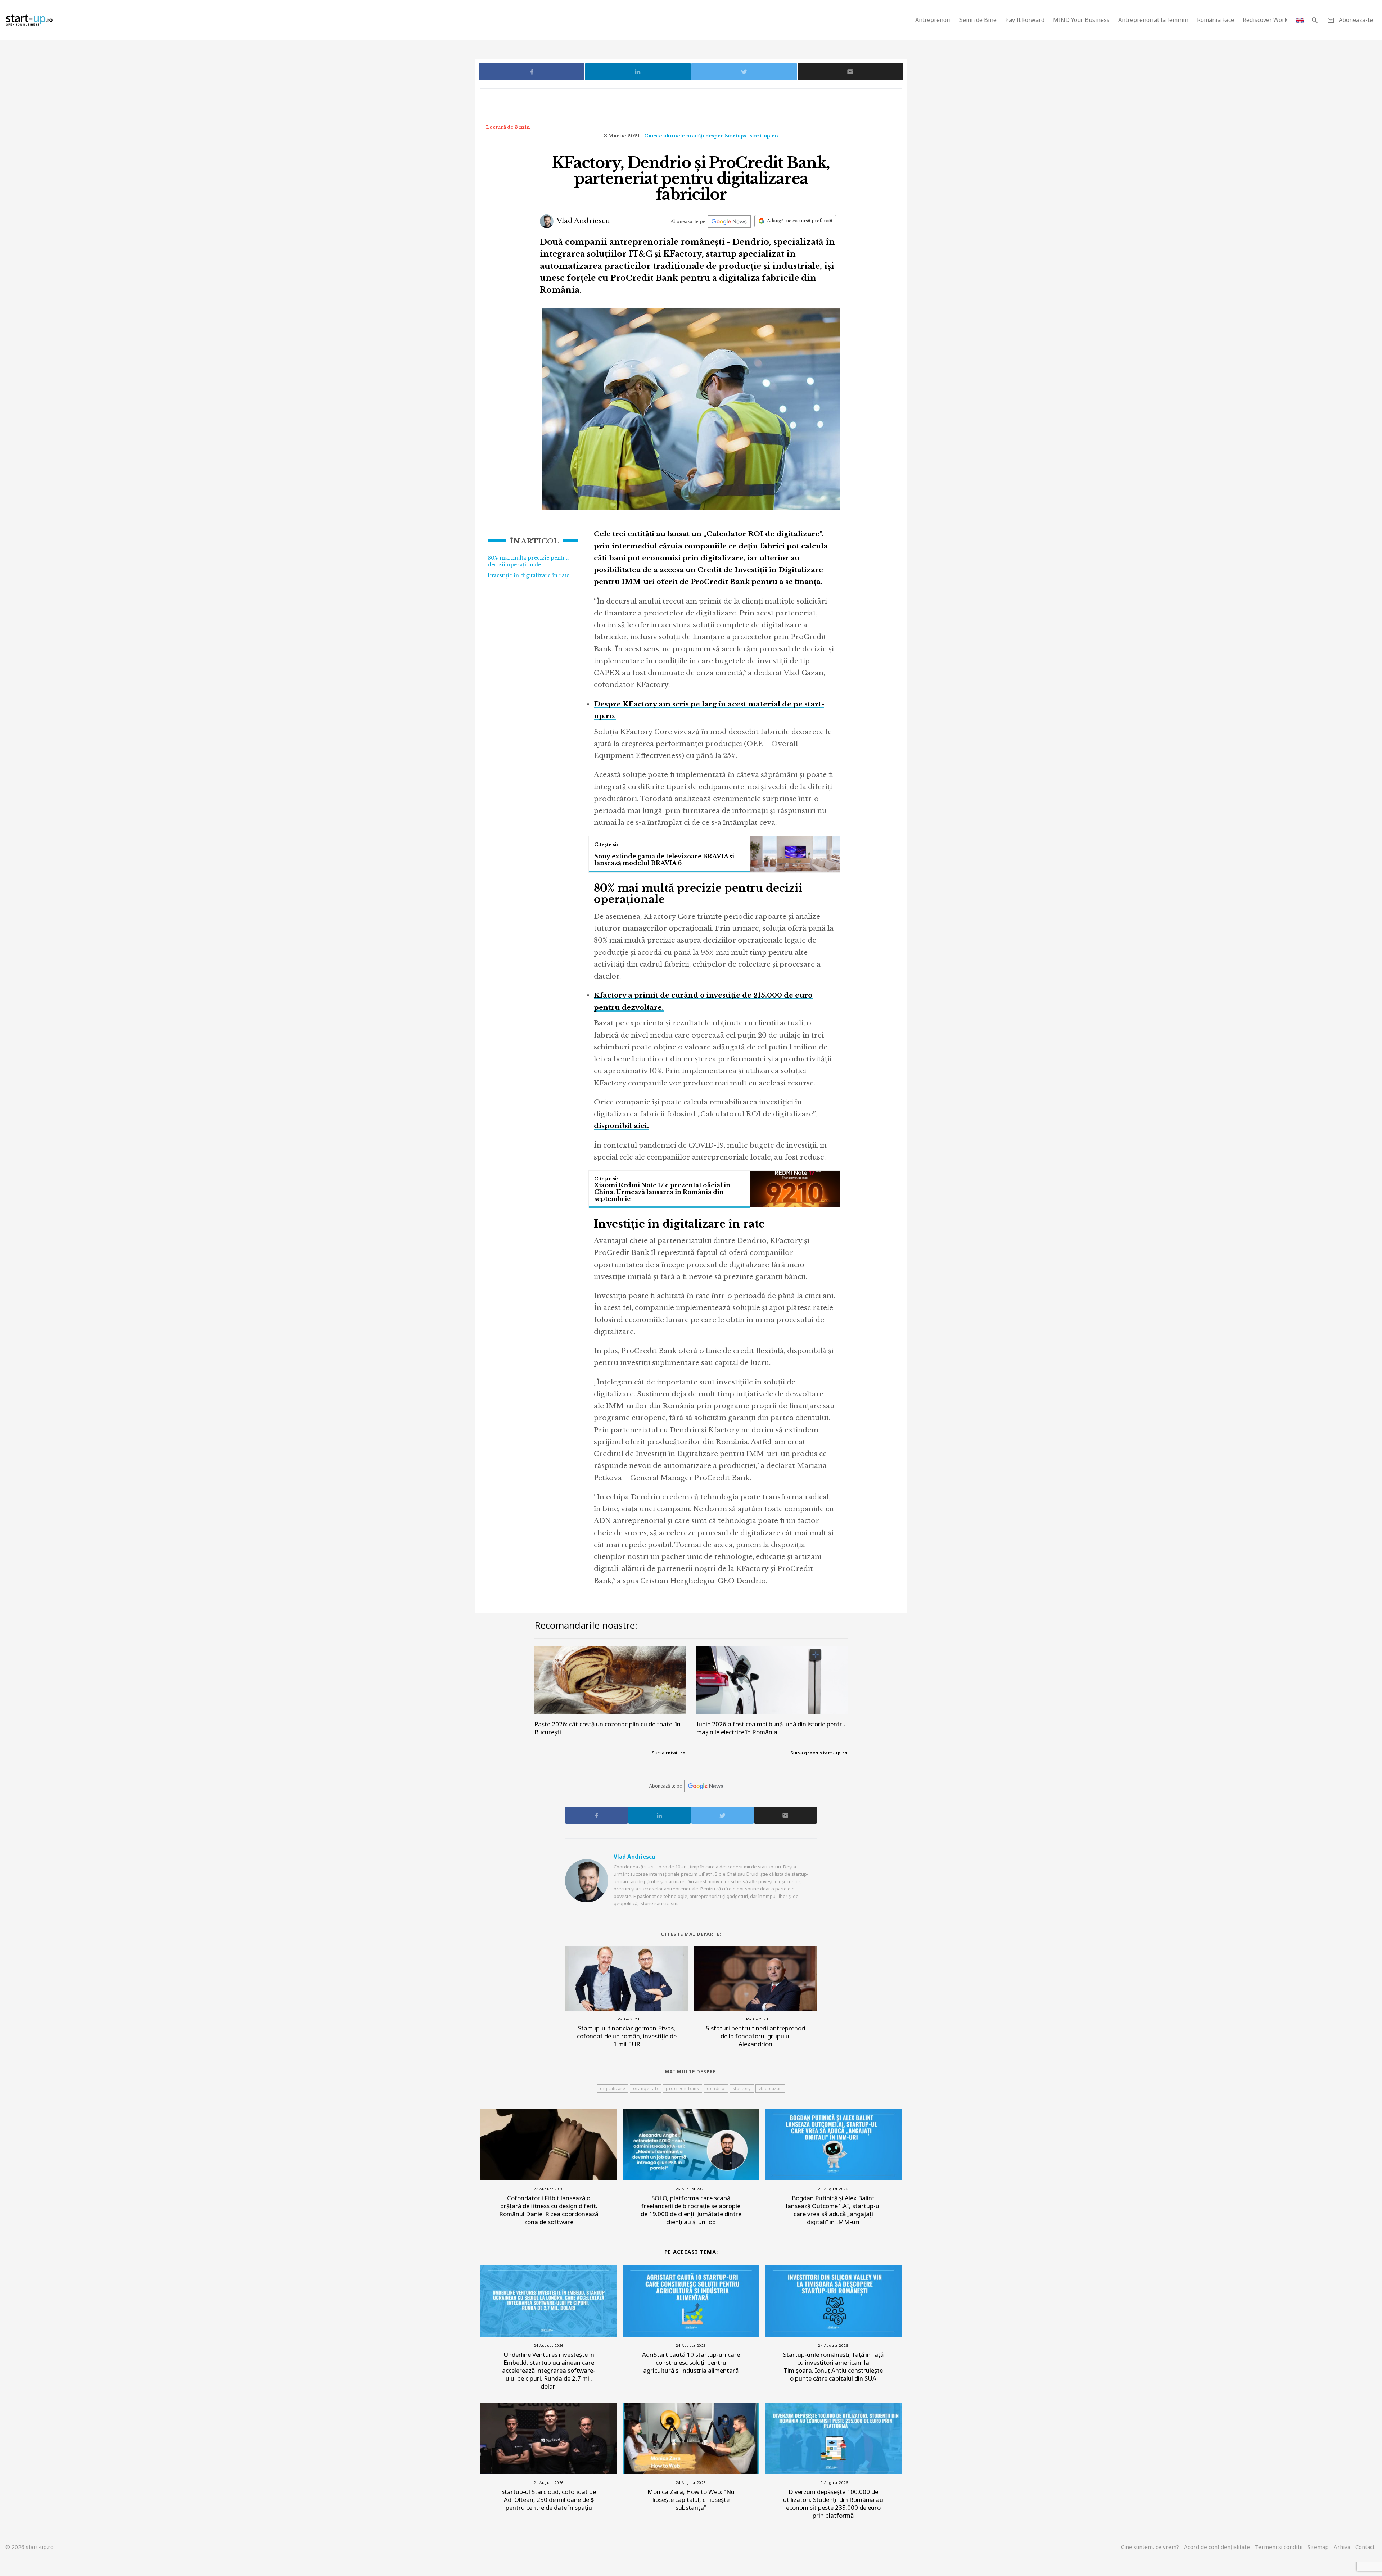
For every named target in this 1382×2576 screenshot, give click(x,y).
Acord (1217, 2547)
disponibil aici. (621, 1126)
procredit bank (682, 2089)
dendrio (716, 2089)
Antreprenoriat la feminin (1153, 20)
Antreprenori (933, 20)
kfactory (742, 2089)
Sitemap (1318, 2547)
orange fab (645, 2089)
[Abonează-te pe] (729, 222)
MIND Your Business (1081, 20)
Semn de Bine (978, 20)
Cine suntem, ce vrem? (1150, 2547)
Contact (1365, 2547)
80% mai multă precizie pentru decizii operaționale (528, 561)
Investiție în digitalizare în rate (529, 575)
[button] (1315, 20)
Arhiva (1342, 2547)
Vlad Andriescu (583, 221)
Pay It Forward (1025, 20)
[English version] (1300, 20)
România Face (1216, 20)
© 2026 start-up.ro (30, 2547)
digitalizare (613, 2089)
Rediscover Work (1265, 20)
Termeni (1279, 2547)
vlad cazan (770, 2089)
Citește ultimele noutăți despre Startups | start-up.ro (711, 136)
